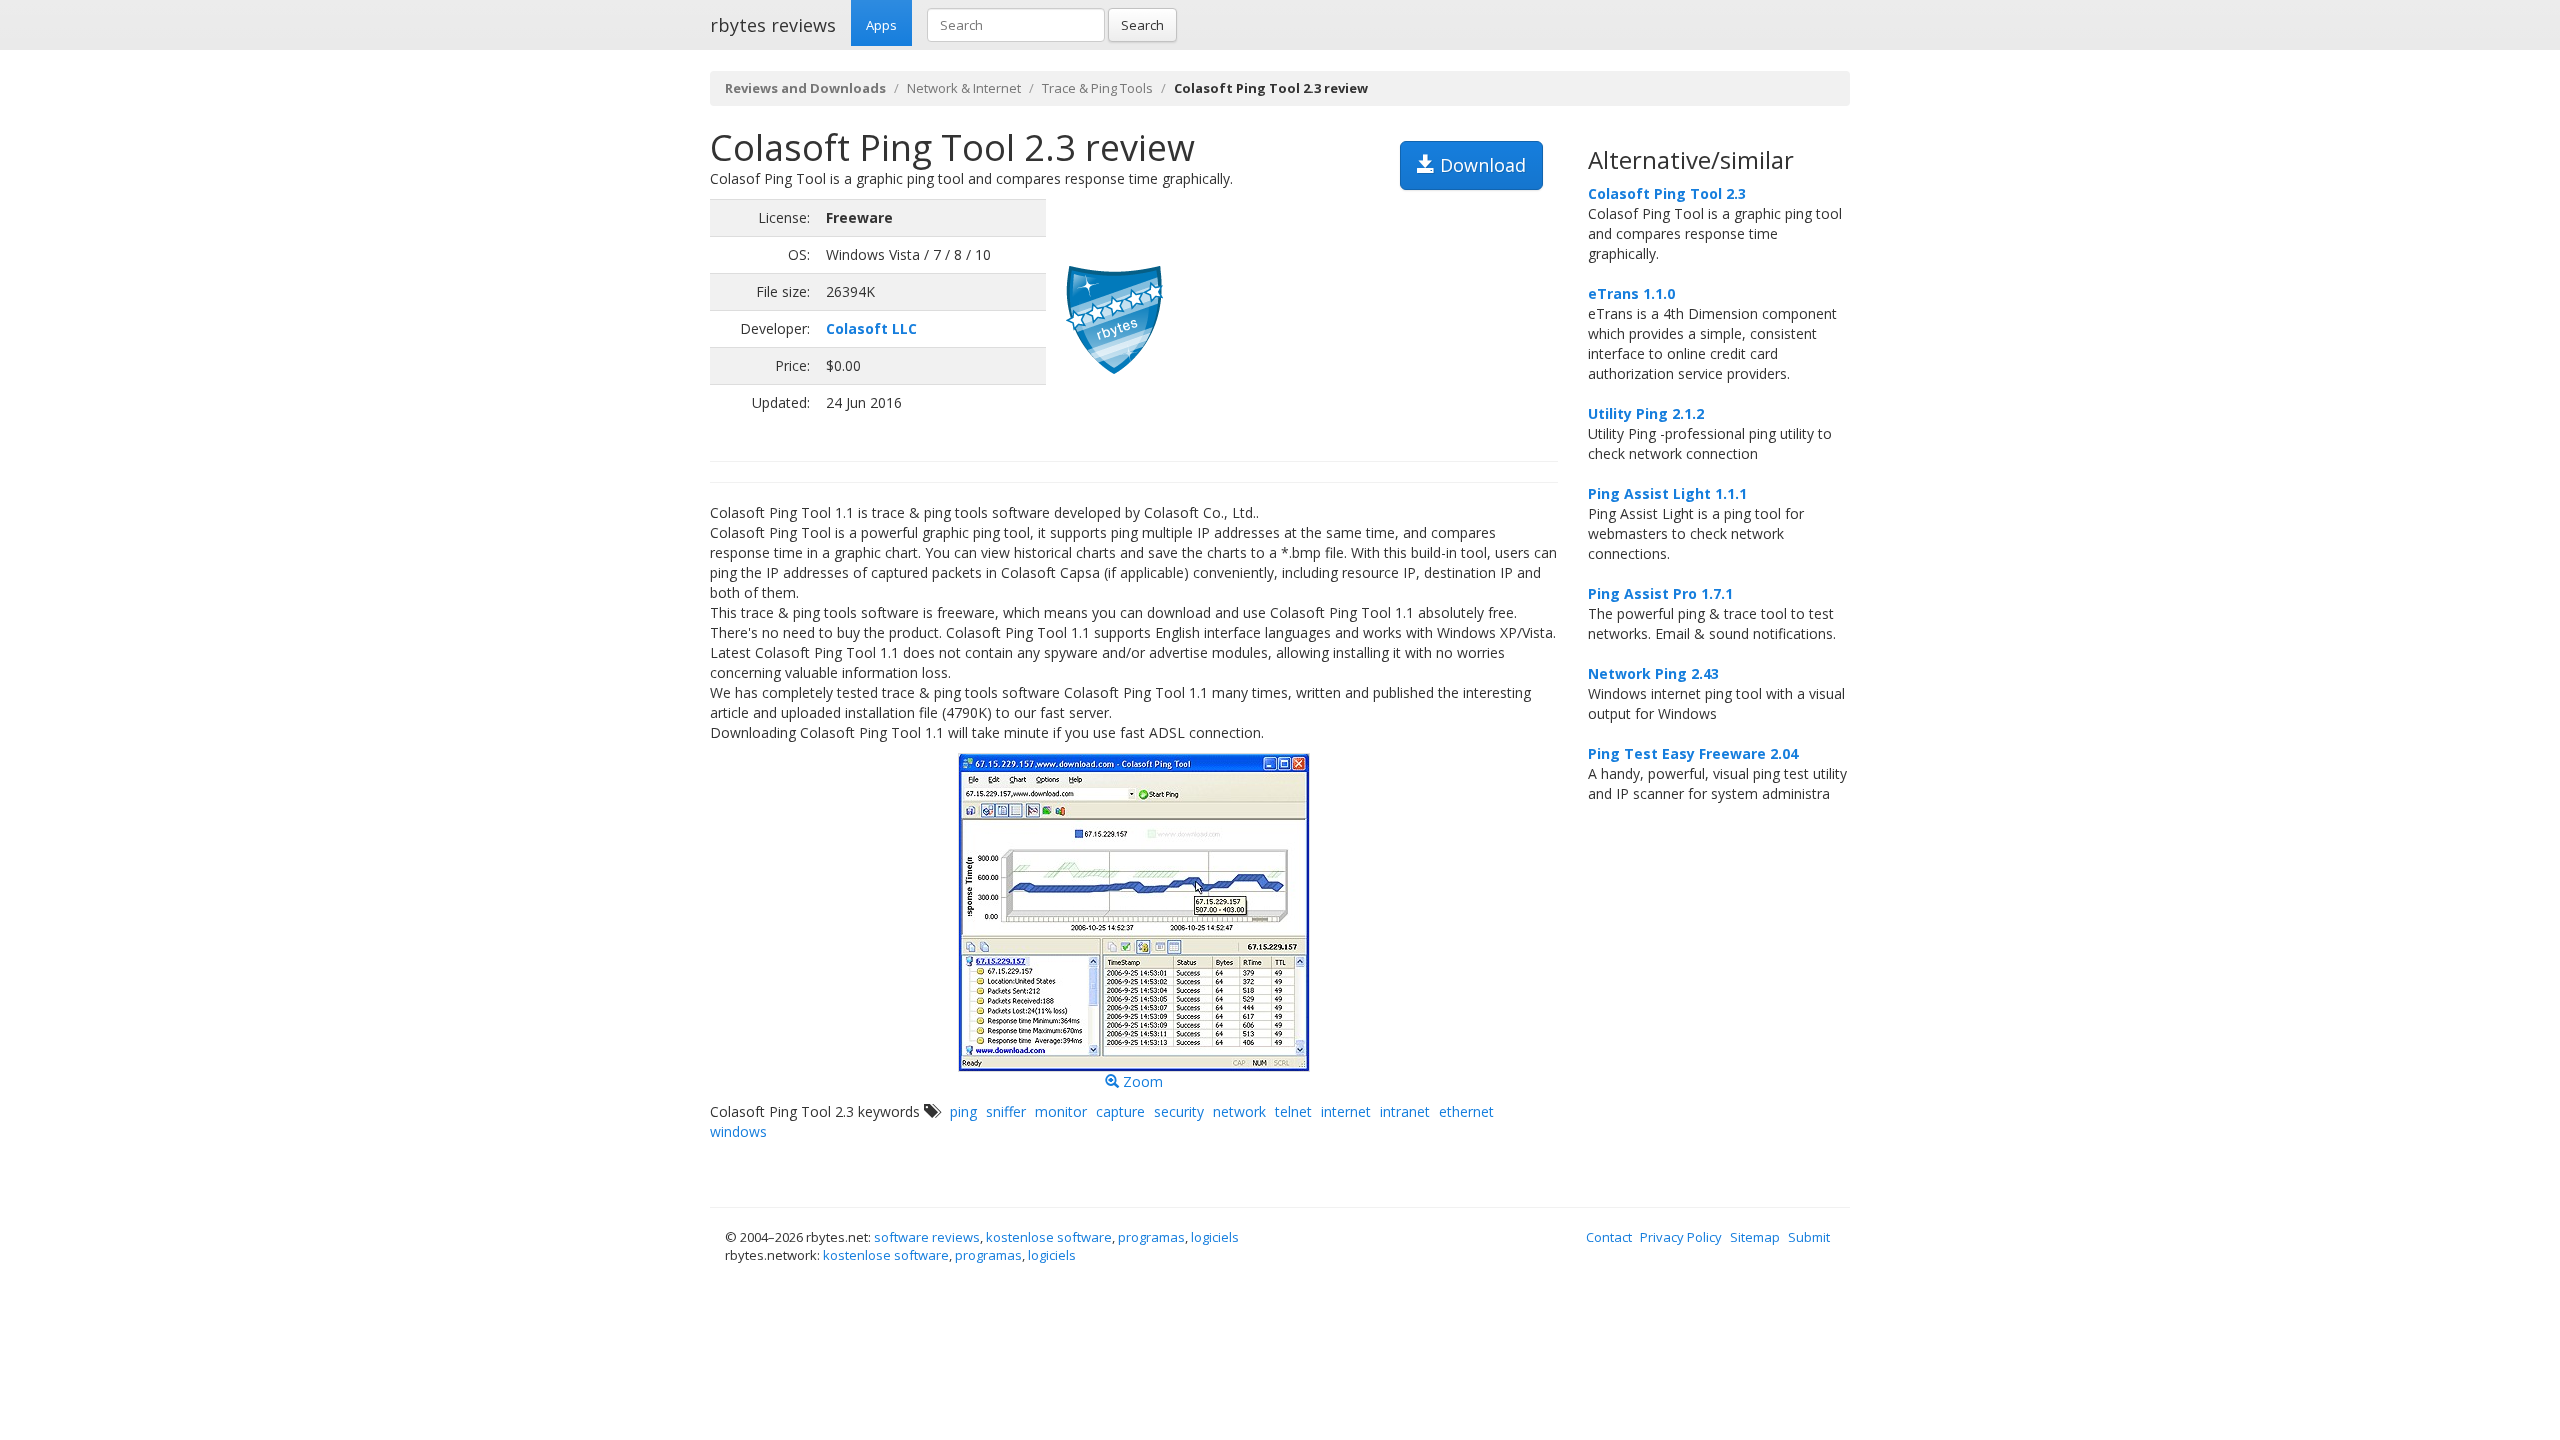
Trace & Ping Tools (1097, 88)
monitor (1061, 1111)
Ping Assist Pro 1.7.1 (1660, 593)
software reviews (927, 1237)
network (1239, 1111)
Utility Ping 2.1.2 (1646, 413)
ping (963, 1111)
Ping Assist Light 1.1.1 (1667, 493)
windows (738, 1131)
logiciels (1215, 1237)
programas (1151, 1237)
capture (1120, 1111)
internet (1346, 1111)
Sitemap (1755, 1237)
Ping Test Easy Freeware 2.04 (1693, 753)
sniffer (1006, 1111)
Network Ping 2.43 (1653, 673)
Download (1480, 165)
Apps (881, 25)
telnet (1293, 1111)
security (1179, 1111)
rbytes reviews (773, 25)
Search (1142, 25)
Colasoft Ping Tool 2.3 (1667, 193)
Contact (1609, 1237)
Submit (1809, 1237)
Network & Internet (964, 88)
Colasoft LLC (871, 328)
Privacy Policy (1681, 1237)
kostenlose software (1049, 1237)
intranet (1405, 1111)
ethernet (1466, 1111)
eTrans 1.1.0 (1631, 293)
